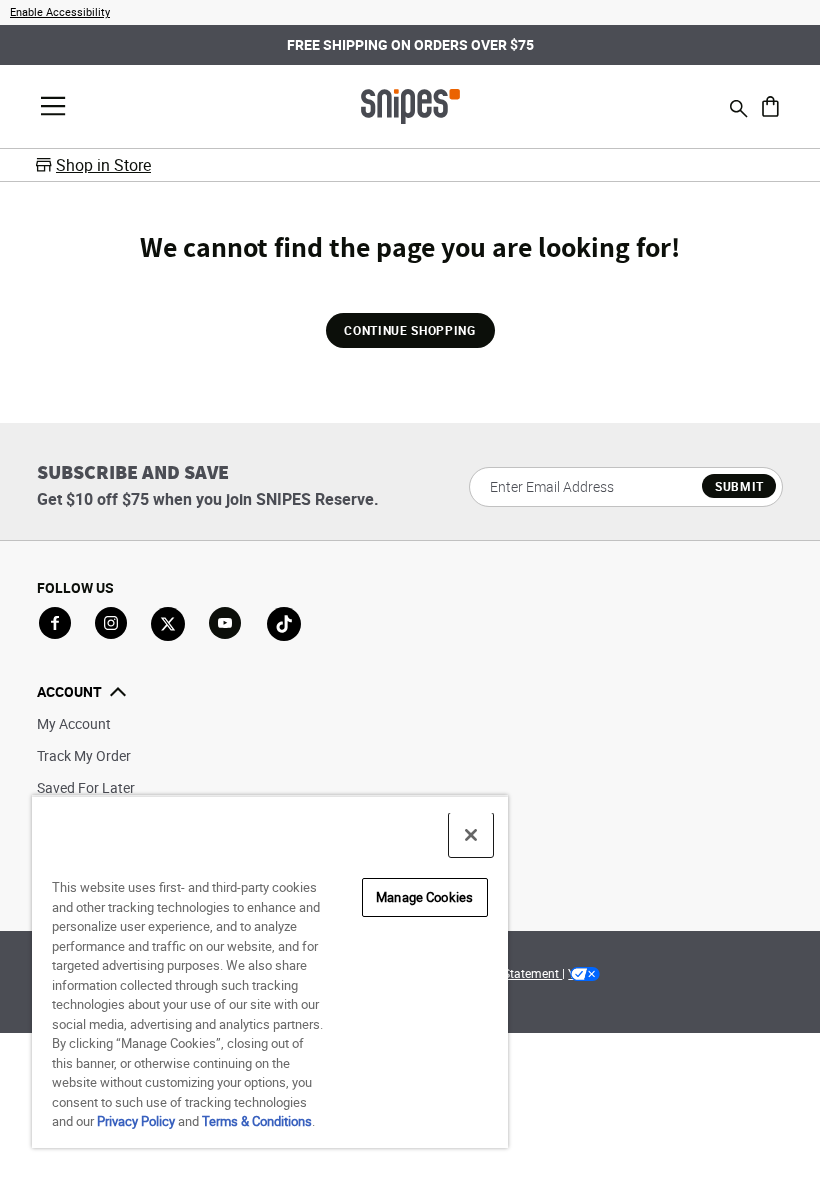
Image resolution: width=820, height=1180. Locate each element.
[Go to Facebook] (55, 623)
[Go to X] (168, 624)
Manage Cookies (424, 897)
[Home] (410, 105)
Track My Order (84, 755)
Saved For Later (86, 787)
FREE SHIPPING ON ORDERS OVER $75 (410, 44)
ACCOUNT (69, 691)
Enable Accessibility (60, 11)
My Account (74, 723)
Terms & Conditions (257, 1121)
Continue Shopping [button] (409, 330)
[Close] (471, 835)
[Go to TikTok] (284, 624)
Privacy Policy (136, 1121)
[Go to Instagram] (111, 623)
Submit (739, 486)
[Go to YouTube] (226, 624)
